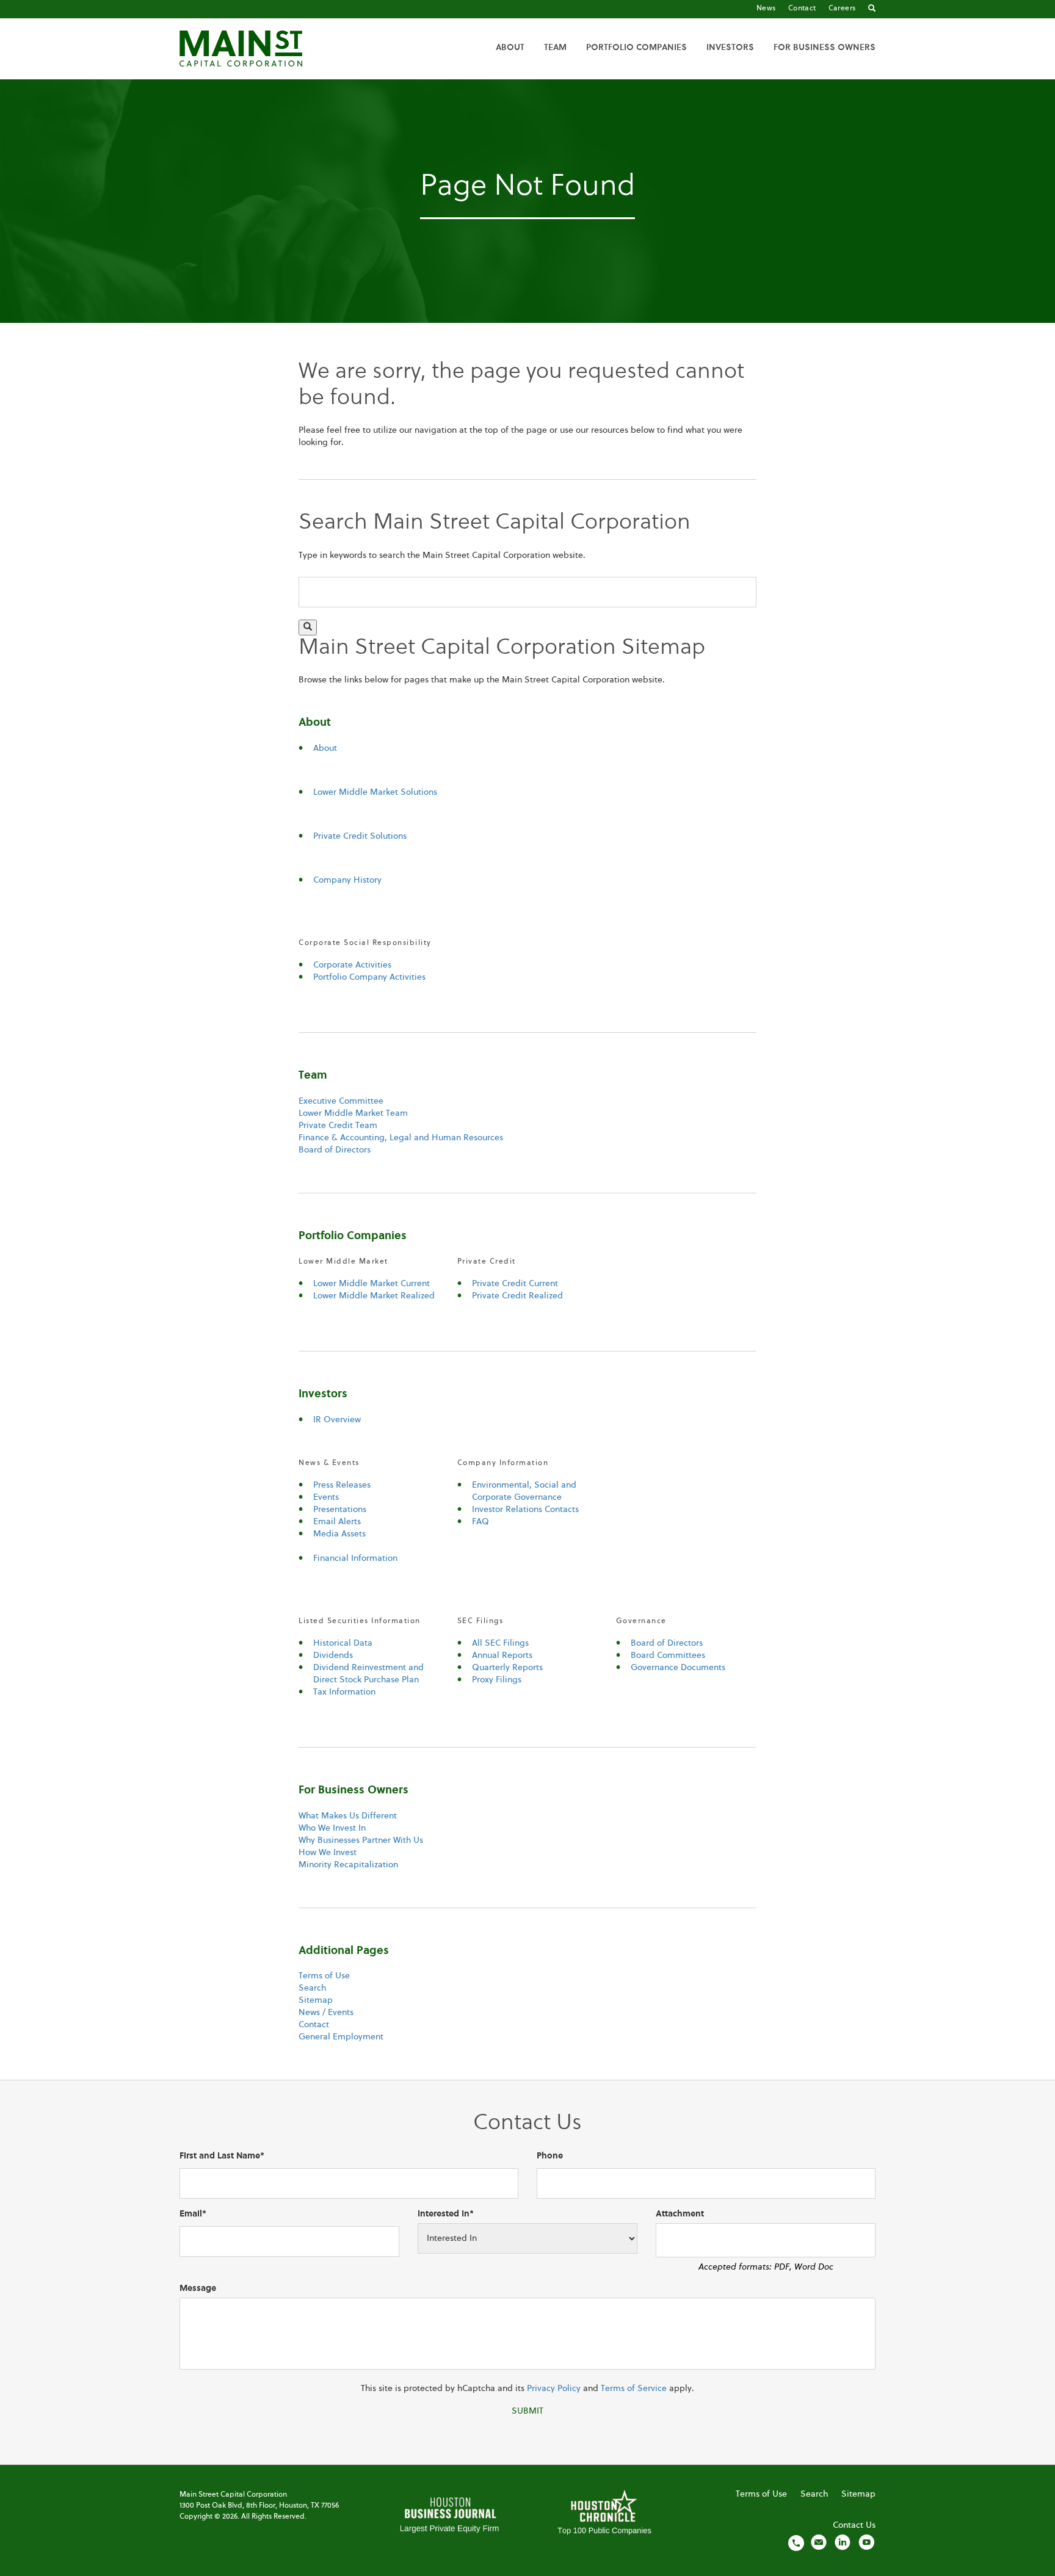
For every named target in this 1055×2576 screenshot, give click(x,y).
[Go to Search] (872, 9)
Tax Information (344, 1692)
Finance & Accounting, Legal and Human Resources (401, 1138)
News (766, 9)
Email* (193, 2214)
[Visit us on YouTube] (866, 2542)
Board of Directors (335, 1150)
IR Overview (337, 1420)
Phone (550, 2156)
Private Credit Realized (517, 1296)
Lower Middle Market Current (372, 1284)
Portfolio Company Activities (369, 977)
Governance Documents (678, 1668)
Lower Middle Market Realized (374, 1296)
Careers (842, 9)
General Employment (341, 2037)
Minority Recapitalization (348, 1865)
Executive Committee (341, 1101)
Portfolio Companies (636, 48)
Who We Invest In (332, 1828)
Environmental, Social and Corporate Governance (524, 1491)
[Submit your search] (308, 628)
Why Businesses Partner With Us (361, 1840)
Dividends (333, 1655)
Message (198, 2288)
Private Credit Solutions (360, 836)
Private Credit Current (515, 1284)
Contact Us (854, 2525)
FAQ (480, 1522)
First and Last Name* (222, 2156)
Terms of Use (324, 1976)
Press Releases (342, 1485)
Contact (802, 9)
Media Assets (339, 1534)
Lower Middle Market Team (353, 1113)
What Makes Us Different (348, 1816)
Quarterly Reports (507, 1668)
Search (312, 1988)
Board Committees (668, 1655)
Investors (730, 48)
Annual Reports (502, 1655)
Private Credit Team (338, 1126)
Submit (527, 2411)
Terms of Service (634, 2389)
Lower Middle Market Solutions (375, 792)
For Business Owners (825, 48)
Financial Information (355, 1558)
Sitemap (316, 2000)
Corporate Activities (352, 965)
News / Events (326, 2013)
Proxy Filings (497, 1680)
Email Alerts (337, 1522)
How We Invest (328, 1853)
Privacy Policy (554, 2389)
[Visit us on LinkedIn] (843, 2542)
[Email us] (819, 2542)
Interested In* (446, 2214)
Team (555, 48)
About (510, 48)
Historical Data (343, 1643)
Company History (347, 880)
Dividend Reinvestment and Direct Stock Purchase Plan (368, 1674)
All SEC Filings (500, 1643)
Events (326, 1497)
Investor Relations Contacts (525, 1510)
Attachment (680, 2214)
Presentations (340, 1510)
